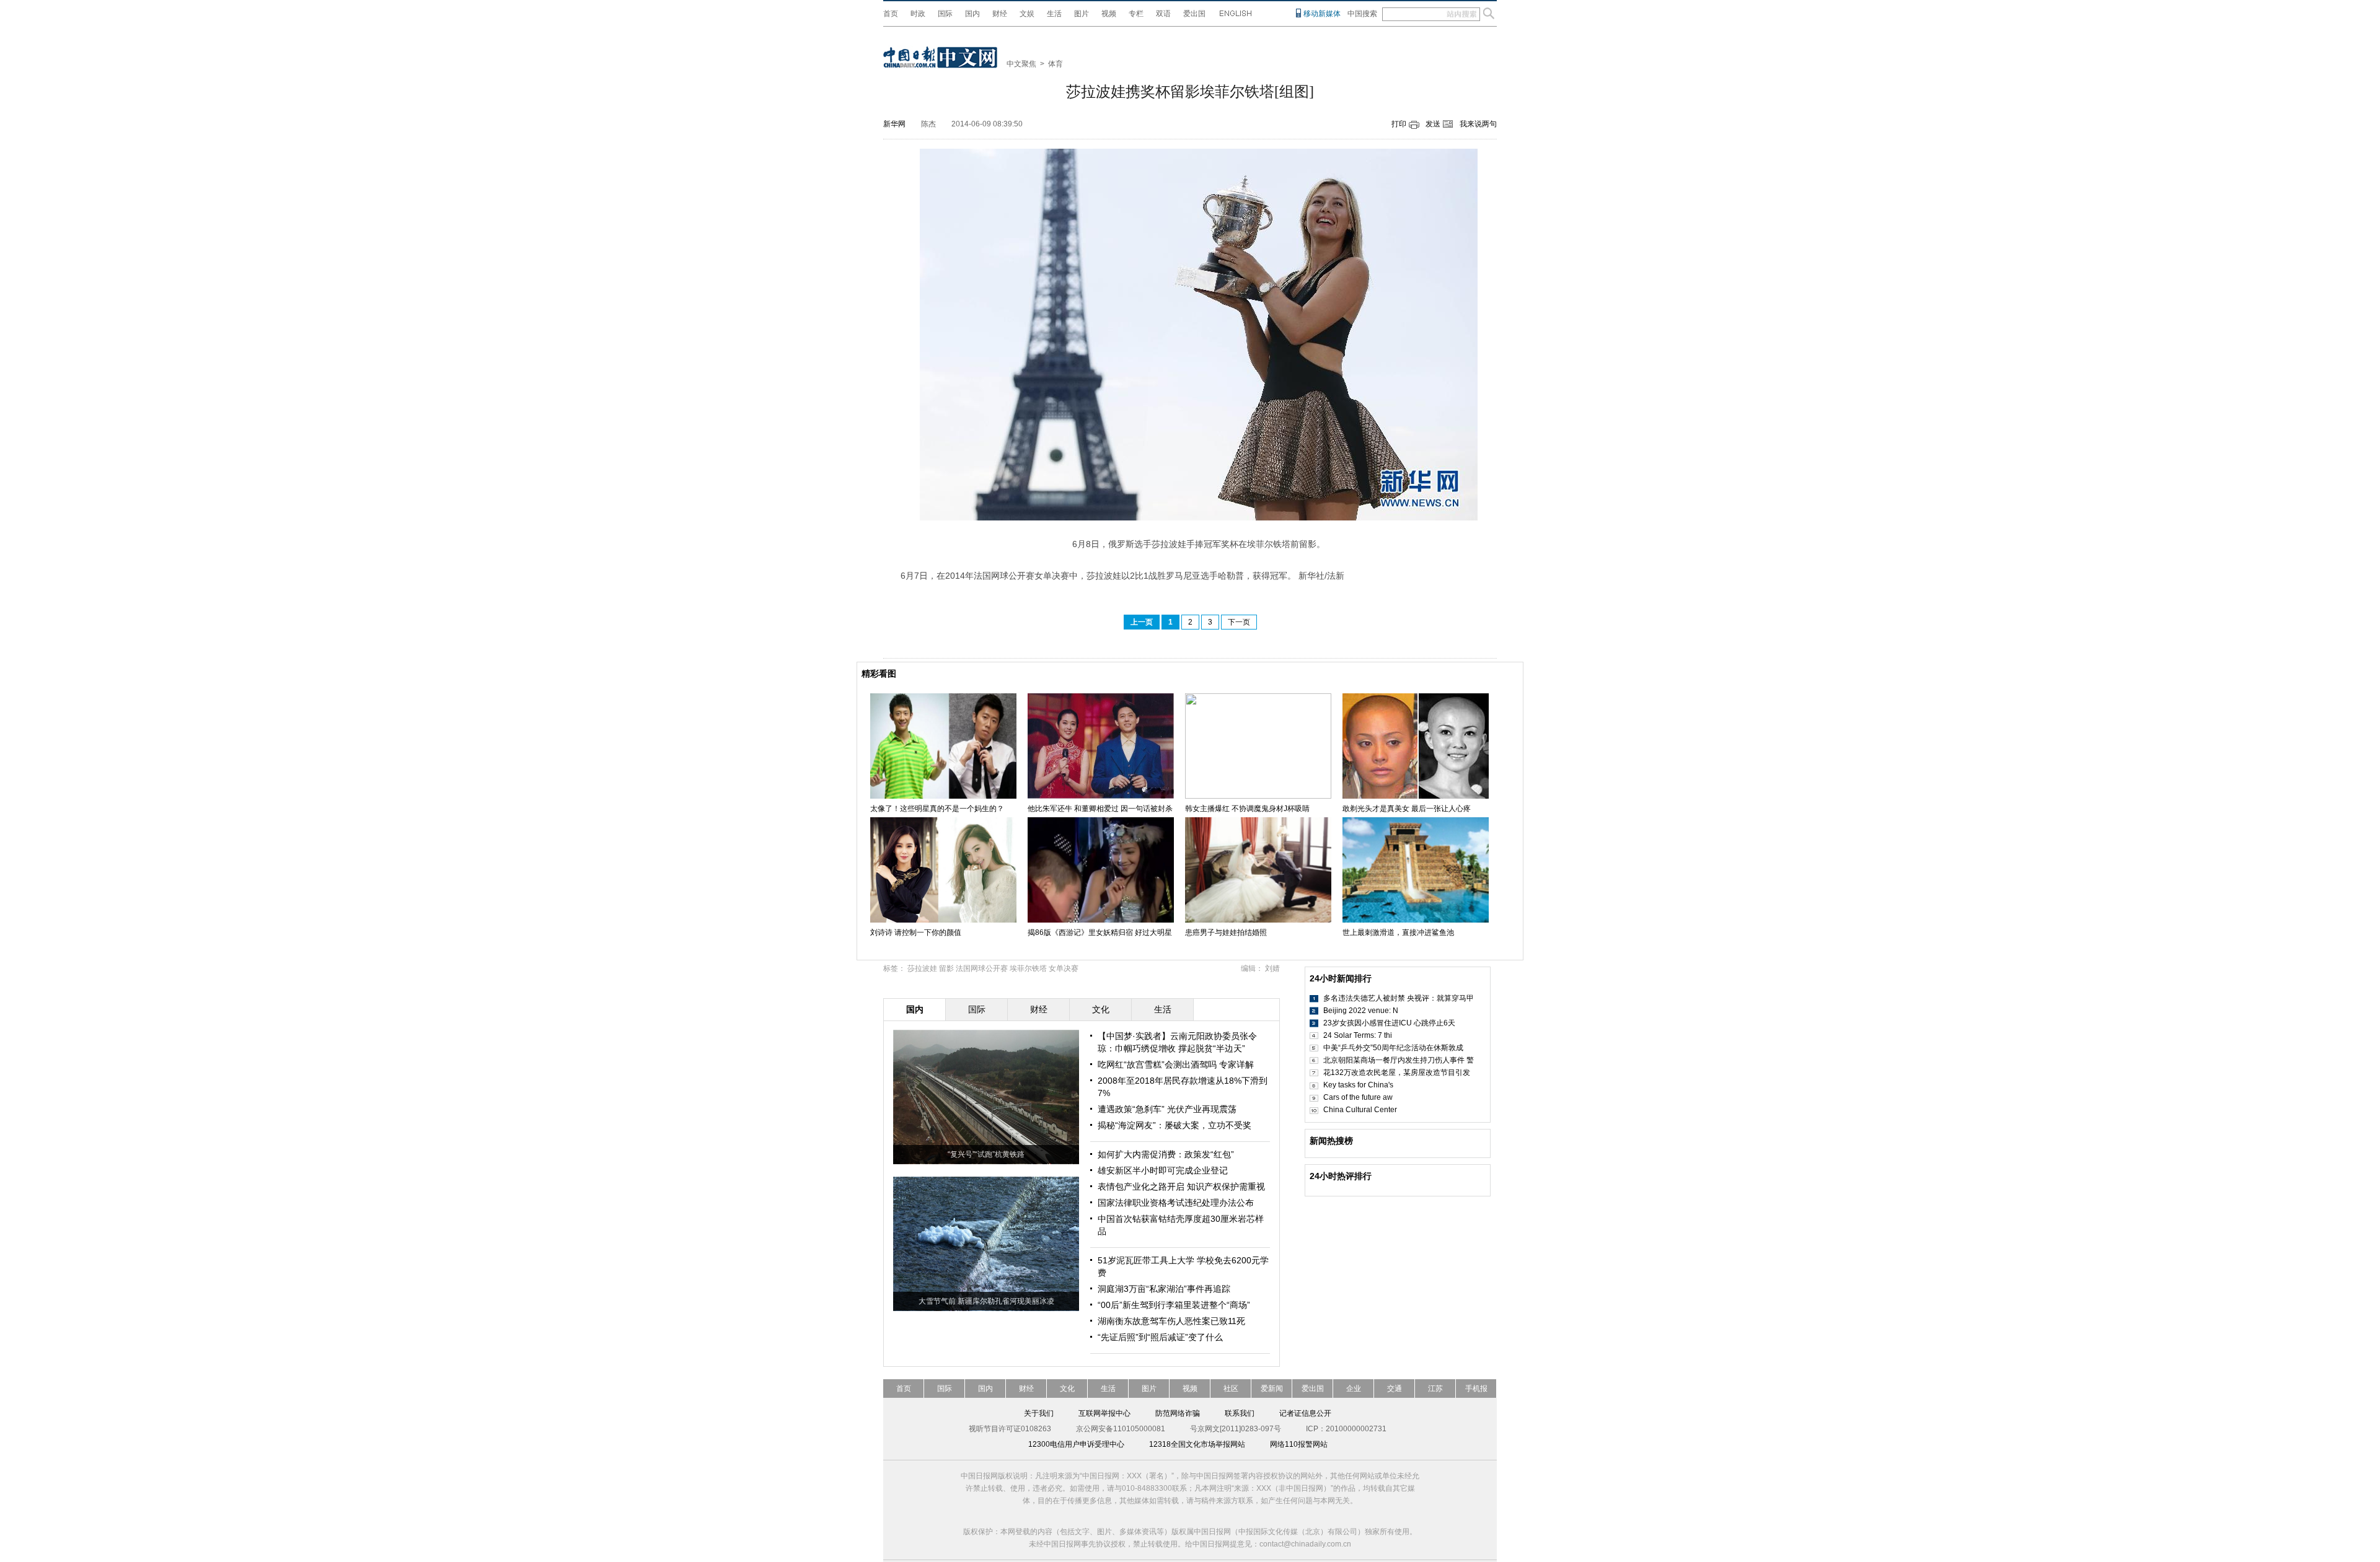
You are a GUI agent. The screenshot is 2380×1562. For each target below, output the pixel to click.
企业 (1354, 1389)
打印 (1399, 124)
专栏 (1136, 14)
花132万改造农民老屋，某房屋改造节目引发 (1397, 1073)
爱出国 (1194, 14)
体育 (1056, 64)
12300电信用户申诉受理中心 (1076, 1444)
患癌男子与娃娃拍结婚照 (1226, 932)
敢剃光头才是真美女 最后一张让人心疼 (1407, 809)
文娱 (1027, 14)
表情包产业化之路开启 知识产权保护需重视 (1181, 1187)
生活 (1054, 14)
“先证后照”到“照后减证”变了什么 (1160, 1337)
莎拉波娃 (922, 968)
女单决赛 (1064, 968)
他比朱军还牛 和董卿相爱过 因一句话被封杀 (1100, 809)
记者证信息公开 (1305, 1413)
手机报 (1476, 1389)
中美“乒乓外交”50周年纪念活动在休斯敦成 (1393, 1048)
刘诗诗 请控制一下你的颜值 (916, 932)
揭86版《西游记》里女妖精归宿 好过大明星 (1100, 932)
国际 (945, 14)
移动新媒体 (1322, 14)
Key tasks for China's (1358, 1085)
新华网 (894, 124)
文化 (1067, 1389)
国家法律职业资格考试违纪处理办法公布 (1176, 1203)
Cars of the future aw (1358, 1097)
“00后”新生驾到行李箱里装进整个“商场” (1174, 1305)
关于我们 (1039, 1413)
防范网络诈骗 (1178, 1413)
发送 (1433, 124)
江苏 (1435, 1389)
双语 (1163, 14)
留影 (946, 968)
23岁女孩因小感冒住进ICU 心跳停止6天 (1389, 1023)
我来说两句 (1478, 124)
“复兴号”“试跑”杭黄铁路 (986, 1154)
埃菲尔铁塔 (1028, 968)
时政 (918, 14)
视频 (1109, 14)
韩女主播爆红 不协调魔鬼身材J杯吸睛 (1247, 809)
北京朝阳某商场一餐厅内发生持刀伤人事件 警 (1399, 1060)
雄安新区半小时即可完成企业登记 (1163, 1170)
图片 (1082, 14)
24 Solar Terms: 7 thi (1358, 1035)
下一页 (1239, 622)
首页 (891, 14)
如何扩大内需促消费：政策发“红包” (1166, 1154)
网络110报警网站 (1299, 1444)
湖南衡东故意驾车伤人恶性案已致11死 (1171, 1321)
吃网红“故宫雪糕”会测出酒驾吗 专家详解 (1176, 1064)
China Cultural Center (1360, 1110)
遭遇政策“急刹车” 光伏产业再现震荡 (1167, 1109)
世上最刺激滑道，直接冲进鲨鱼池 (1398, 932)
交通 (1395, 1389)
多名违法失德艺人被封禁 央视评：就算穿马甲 (1399, 998)
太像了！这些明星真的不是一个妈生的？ (937, 809)
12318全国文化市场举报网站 (1197, 1444)
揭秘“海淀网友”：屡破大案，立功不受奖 (1175, 1125)
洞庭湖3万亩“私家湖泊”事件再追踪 (1164, 1289)
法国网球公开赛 (982, 968)
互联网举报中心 (1104, 1413)
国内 (972, 14)
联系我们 (1240, 1413)
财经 (1000, 14)
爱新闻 (1272, 1389)
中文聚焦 (1021, 64)
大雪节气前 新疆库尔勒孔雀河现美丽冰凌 (986, 1301)
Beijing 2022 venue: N (1361, 1011)
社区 (1231, 1389)
